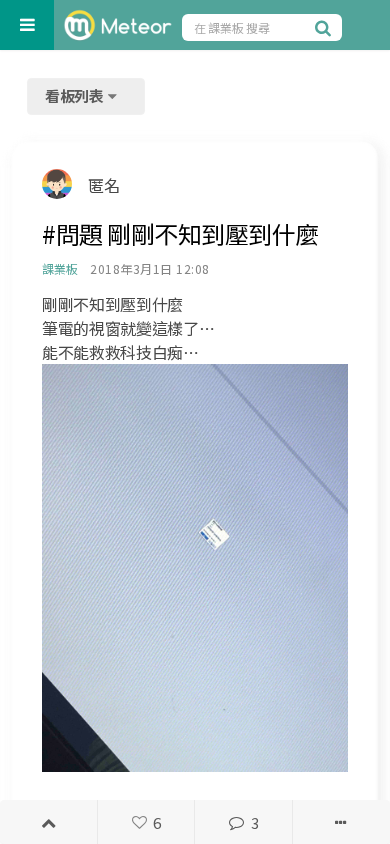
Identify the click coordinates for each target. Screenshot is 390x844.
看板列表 (76, 95)
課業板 (59, 268)
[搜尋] (326, 27)
